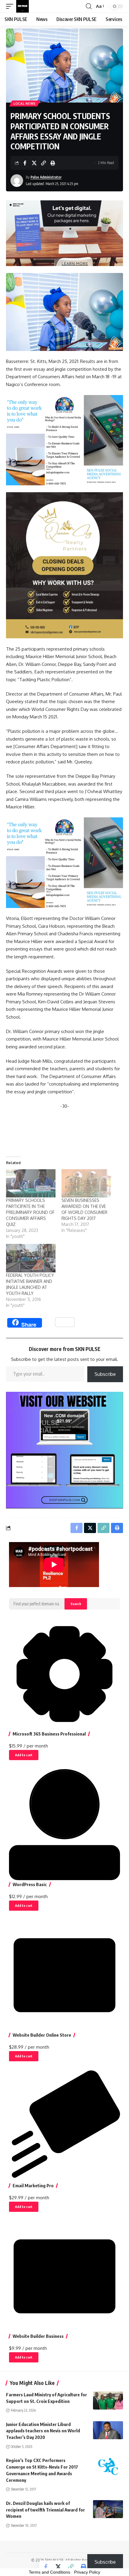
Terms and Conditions (49, 2572)
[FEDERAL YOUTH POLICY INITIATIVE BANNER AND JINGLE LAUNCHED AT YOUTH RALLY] (31, 1258)
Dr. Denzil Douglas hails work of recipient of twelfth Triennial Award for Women (45, 2510)
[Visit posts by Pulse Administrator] (17, 181)
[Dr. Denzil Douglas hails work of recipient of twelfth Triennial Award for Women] (108, 2509)
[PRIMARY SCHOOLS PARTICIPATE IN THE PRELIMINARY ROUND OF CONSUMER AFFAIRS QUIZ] (31, 1183)
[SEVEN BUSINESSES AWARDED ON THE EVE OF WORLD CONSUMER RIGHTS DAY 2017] (86, 1183)
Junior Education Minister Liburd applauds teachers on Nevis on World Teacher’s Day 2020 (43, 2431)
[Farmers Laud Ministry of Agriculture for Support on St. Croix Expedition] (108, 2401)
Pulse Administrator (46, 177)
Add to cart (24, 1755)
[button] (11, 6)
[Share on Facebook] (25, 163)
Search (76, 1604)
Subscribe (105, 1374)
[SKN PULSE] (22, 6)
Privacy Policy (87, 2572)
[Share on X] (34, 163)
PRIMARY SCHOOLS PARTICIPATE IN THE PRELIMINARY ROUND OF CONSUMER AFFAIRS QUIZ (30, 1212)
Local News (25, 103)
